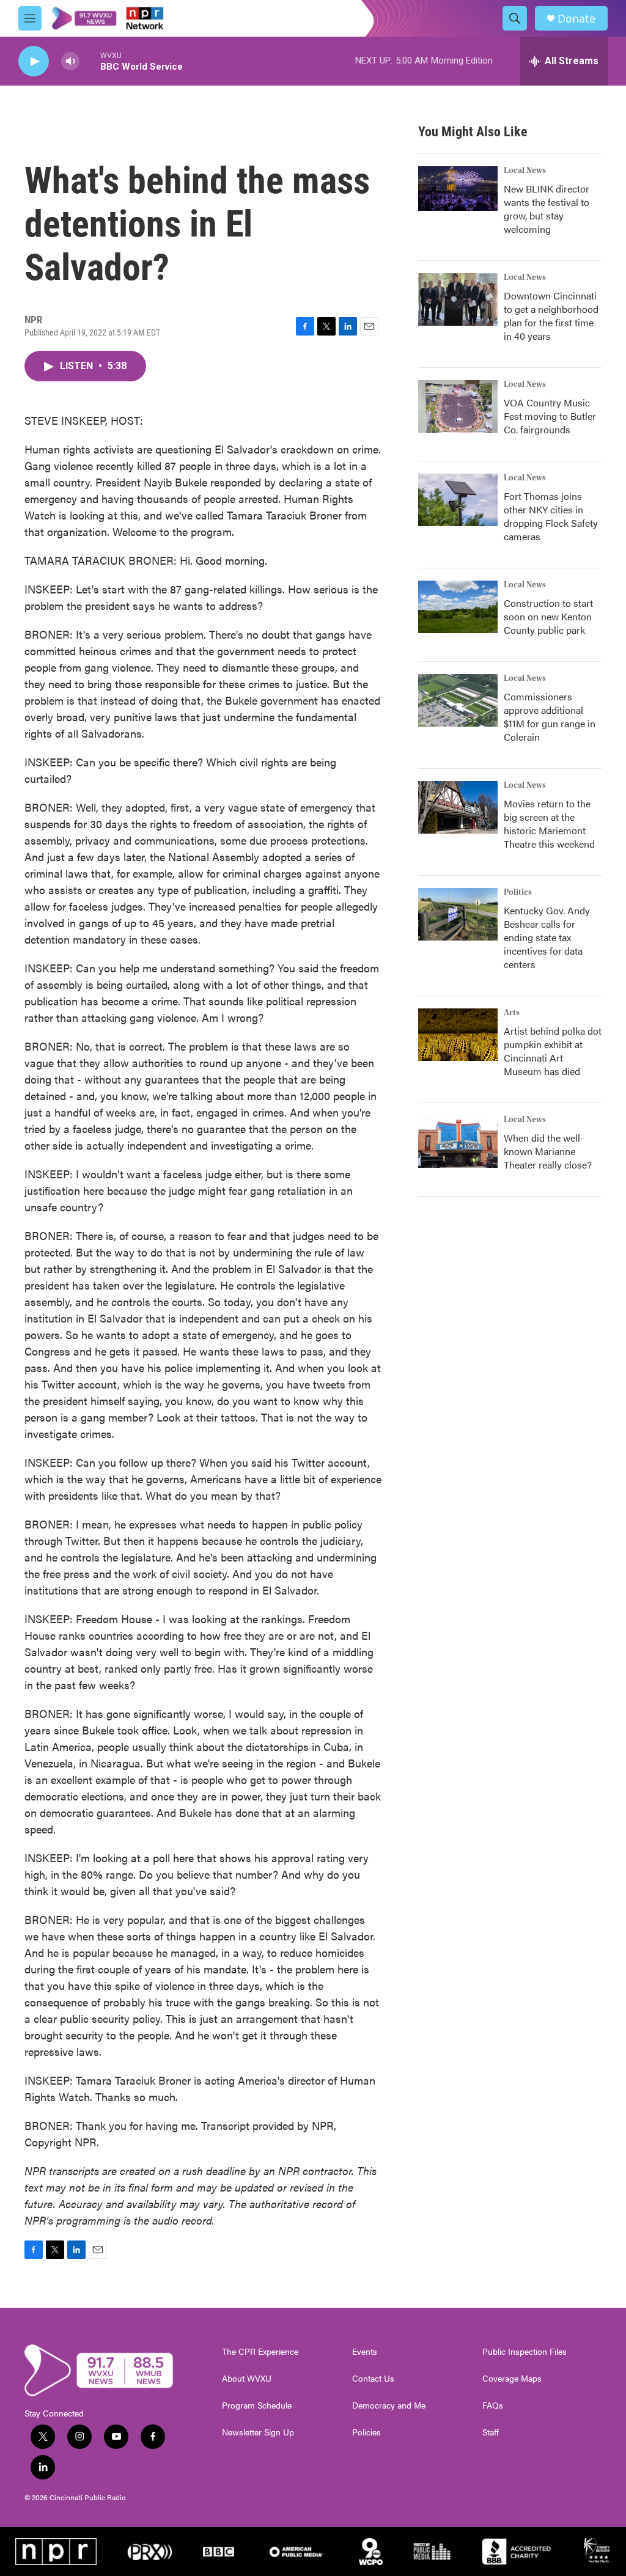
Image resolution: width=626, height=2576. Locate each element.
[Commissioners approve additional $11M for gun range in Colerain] (458, 700)
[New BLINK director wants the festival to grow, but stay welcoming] (458, 189)
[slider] (90, 61)
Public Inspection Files (525, 2352)
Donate (576, 19)
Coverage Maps (512, 2379)
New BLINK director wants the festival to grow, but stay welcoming (547, 209)
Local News (525, 171)
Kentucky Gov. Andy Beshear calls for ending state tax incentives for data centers (547, 937)
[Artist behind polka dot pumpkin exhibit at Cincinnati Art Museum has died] (458, 1035)
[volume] (70, 61)
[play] (34, 61)
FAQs (493, 2405)
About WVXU (247, 2379)
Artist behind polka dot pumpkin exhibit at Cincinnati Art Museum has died (553, 1051)
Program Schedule (257, 2405)
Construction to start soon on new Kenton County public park (548, 616)
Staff (491, 2432)
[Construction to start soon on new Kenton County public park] (458, 607)
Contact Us (373, 2379)
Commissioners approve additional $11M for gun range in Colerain (550, 717)
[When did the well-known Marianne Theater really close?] (458, 1142)
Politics (518, 892)
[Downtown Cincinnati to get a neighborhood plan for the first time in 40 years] (458, 299)
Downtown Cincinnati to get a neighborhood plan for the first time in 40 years (551, 316)
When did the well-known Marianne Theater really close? (548, 1151)
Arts (512, 1013)
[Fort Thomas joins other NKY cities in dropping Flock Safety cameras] (458, 500)
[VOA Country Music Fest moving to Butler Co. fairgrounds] (458, 406)
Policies (366, 2432)
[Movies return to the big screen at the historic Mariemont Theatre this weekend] (458, 807)
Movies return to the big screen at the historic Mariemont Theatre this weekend (549, 824)
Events (365, 2352)
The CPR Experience (260, 2352)
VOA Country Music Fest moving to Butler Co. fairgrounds (550, 416)
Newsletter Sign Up (258, 2432)
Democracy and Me (389, 2405)
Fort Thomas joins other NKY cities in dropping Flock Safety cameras (551, 516)
